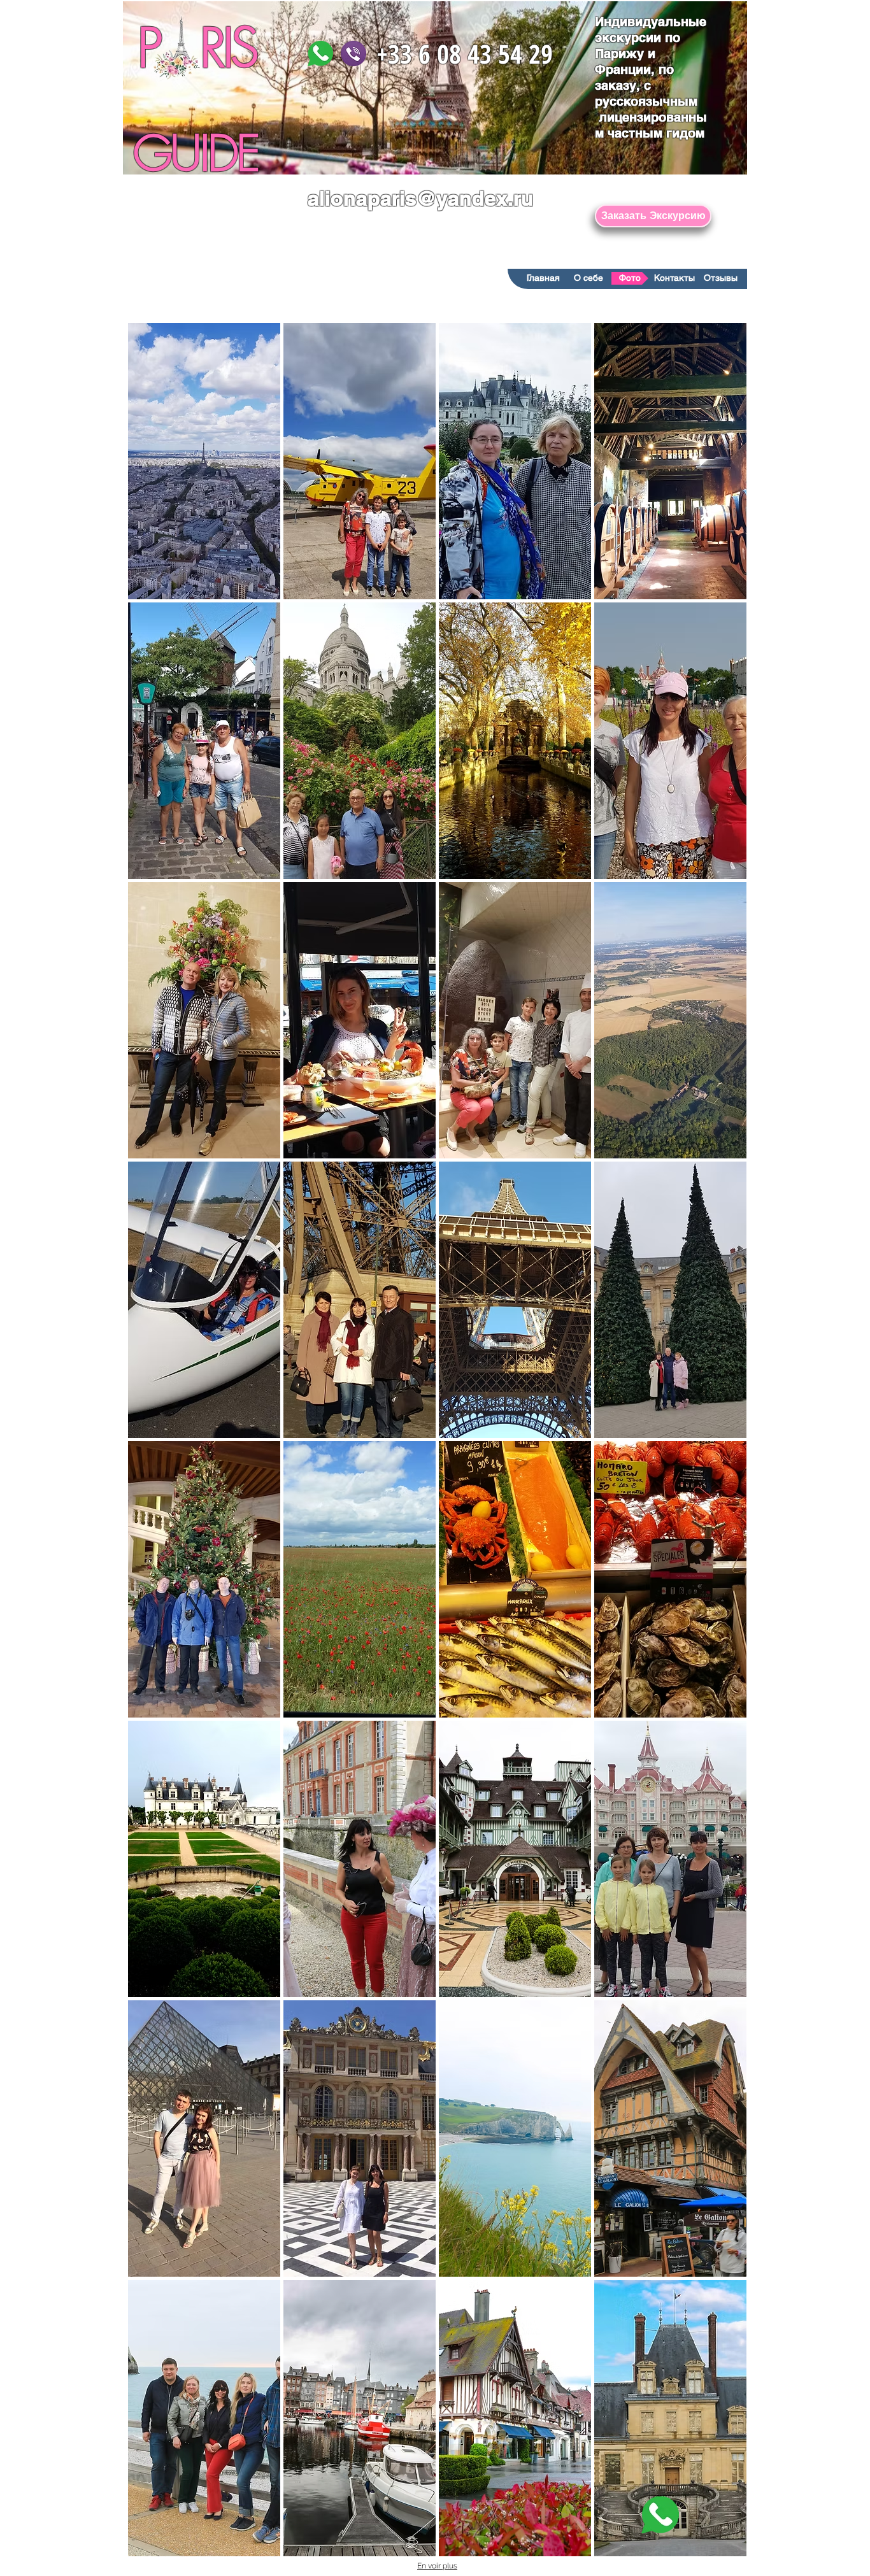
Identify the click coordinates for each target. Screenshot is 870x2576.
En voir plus (437, 2566)
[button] (204, 461)
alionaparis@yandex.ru (421, 198)
